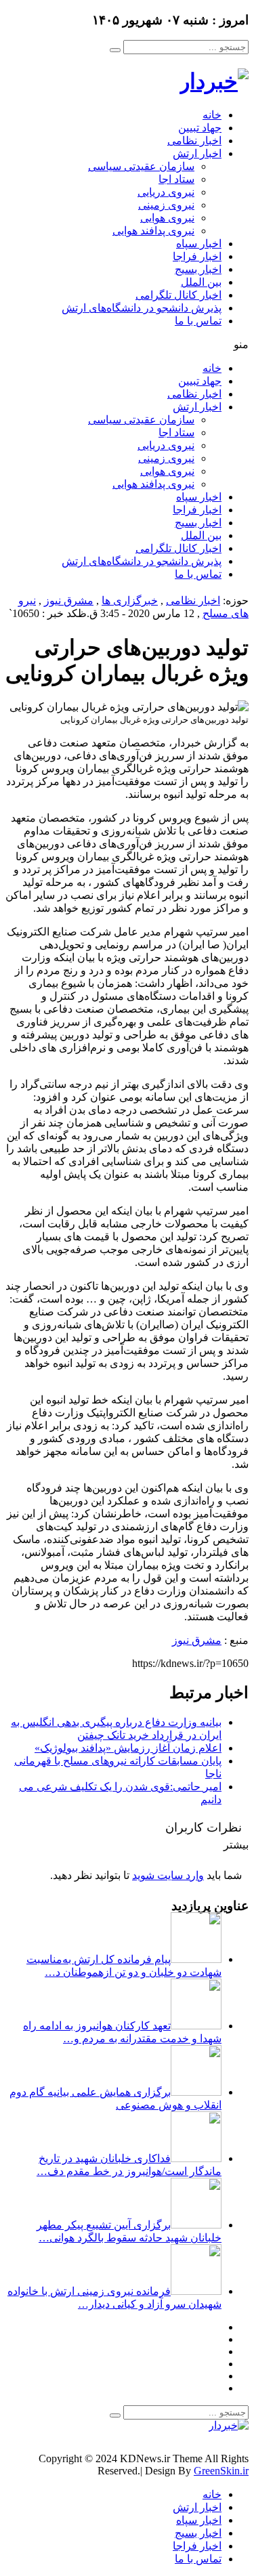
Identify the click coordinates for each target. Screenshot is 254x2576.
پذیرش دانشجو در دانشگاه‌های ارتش (142, 308)
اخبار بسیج (198, 269)
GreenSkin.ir (221, 2471)
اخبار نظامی (194, 141)
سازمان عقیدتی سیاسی (141, 166)
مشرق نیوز (69, 600)
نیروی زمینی (166, 205)
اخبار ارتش (197, 153)
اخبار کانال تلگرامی (178, 295)
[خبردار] (214, 81)
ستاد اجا (176, 179)
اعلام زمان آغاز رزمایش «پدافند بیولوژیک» (128, 1748)
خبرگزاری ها (130, 600)
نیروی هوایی (167, 218)
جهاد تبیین (200, 128)
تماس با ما (198, 321)
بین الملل (201, 282)
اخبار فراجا (197, 256)
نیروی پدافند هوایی (153, 231)
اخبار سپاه (199, 244)
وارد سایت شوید (168, 1875)
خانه (212, 115)
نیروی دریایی (166, 192)
